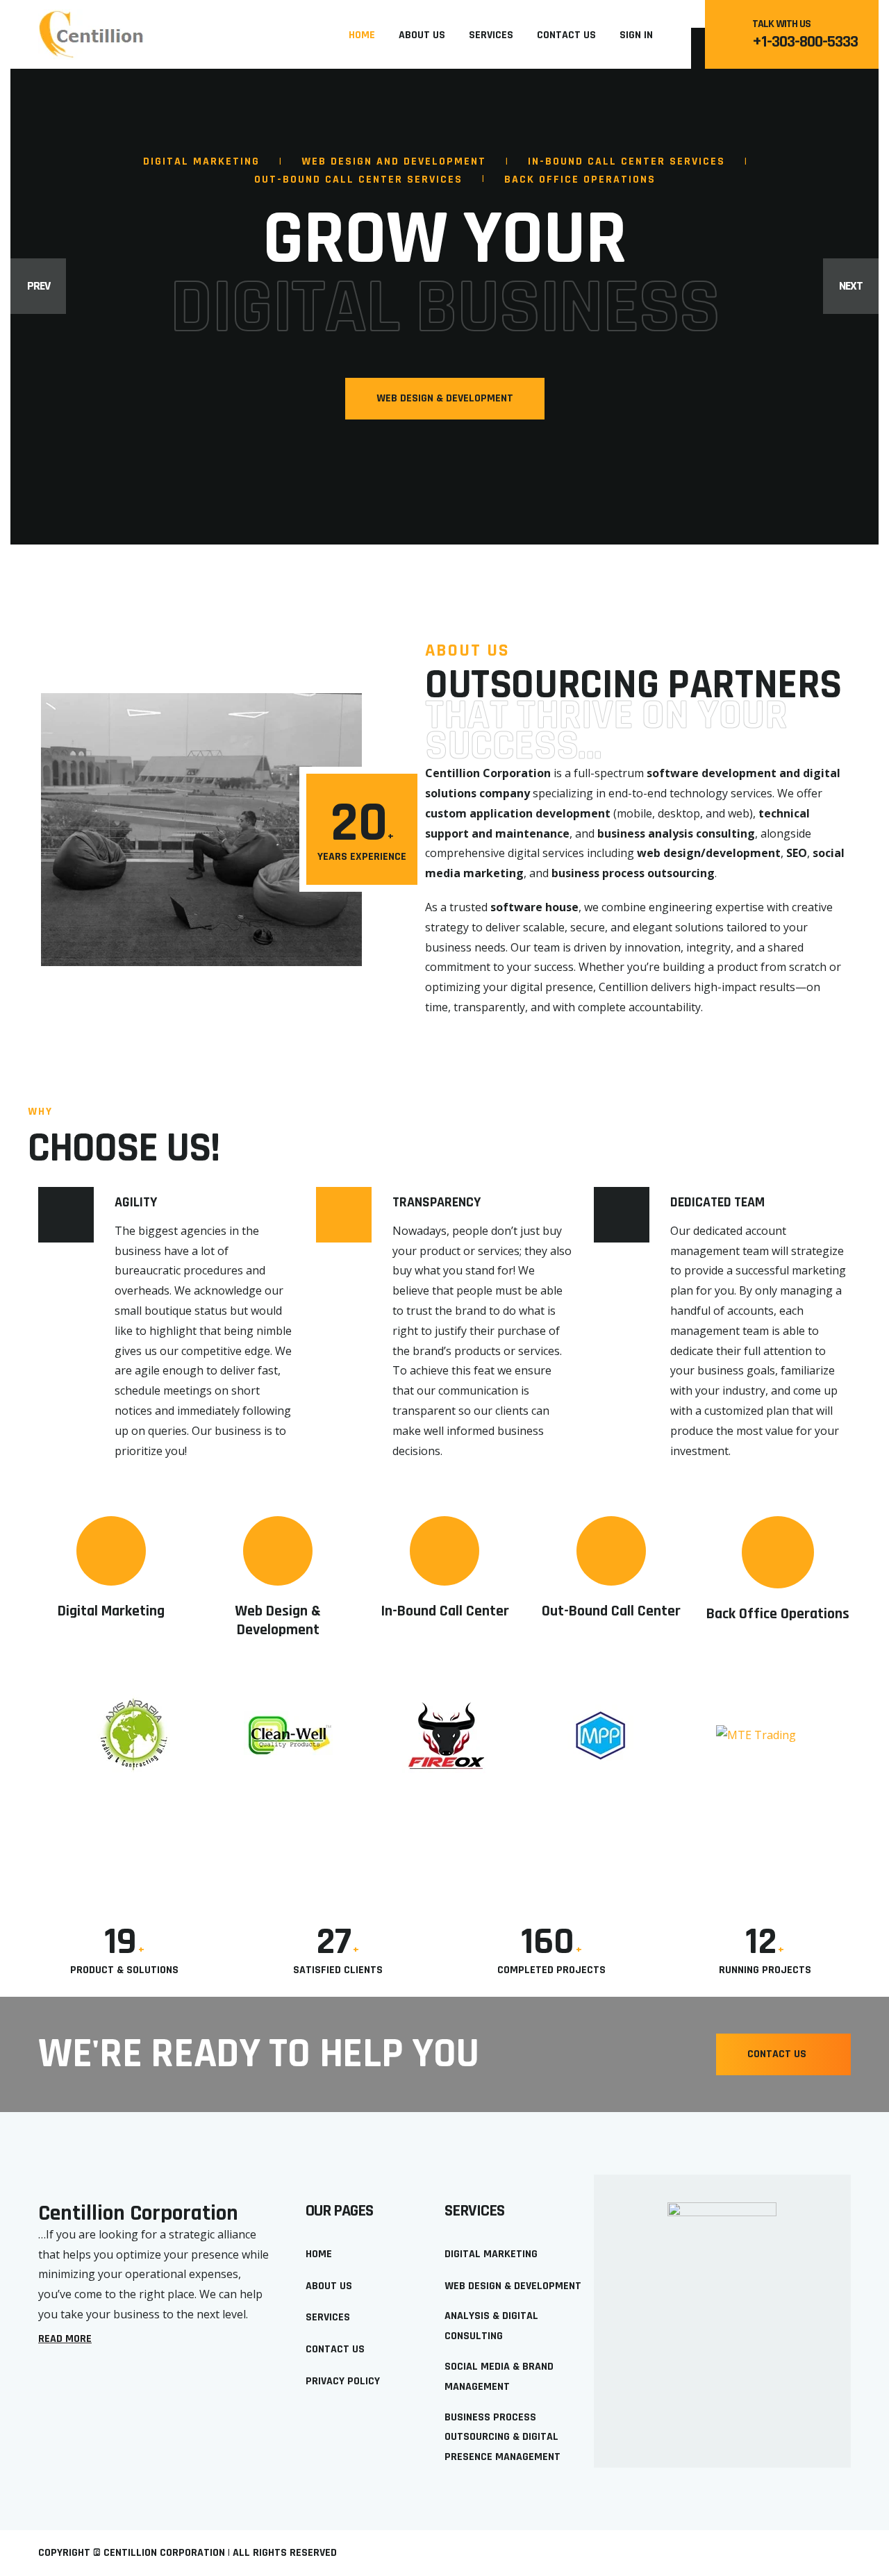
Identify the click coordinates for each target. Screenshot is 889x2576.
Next (851, 286)
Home (362, 35)
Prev (39, 286)
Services (491, 35)
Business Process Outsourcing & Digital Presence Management (502, 2437)
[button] (783, 2054)
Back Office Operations (778, 1614)
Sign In (636, 35)
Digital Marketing (111, 1611)
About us (422, 35)
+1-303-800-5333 (805, 42)
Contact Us (566, 35)
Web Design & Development (278, 1621)
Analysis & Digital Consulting (491, 2326)
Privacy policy (343, 2381)
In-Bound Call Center (445, 1611)
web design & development (445, 398)
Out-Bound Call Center (611, 1611)
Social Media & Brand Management (499, 2377)
